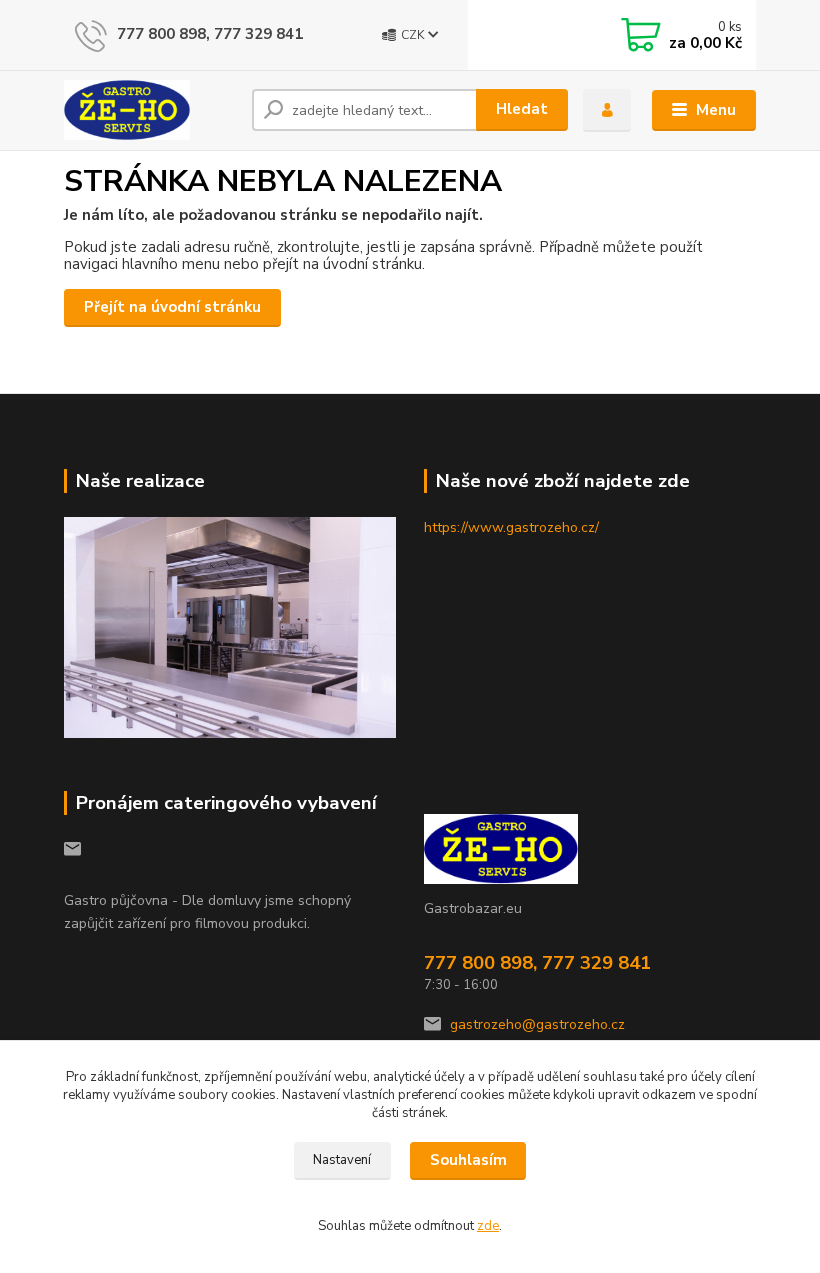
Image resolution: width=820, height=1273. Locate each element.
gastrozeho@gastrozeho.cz (537, 1024)
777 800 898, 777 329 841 (210, 34)
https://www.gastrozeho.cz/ (511, 527)
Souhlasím (468, 1160)
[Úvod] (150, 110)
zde (488, 1226)
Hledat (522, 109)
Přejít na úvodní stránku (172, 307)
